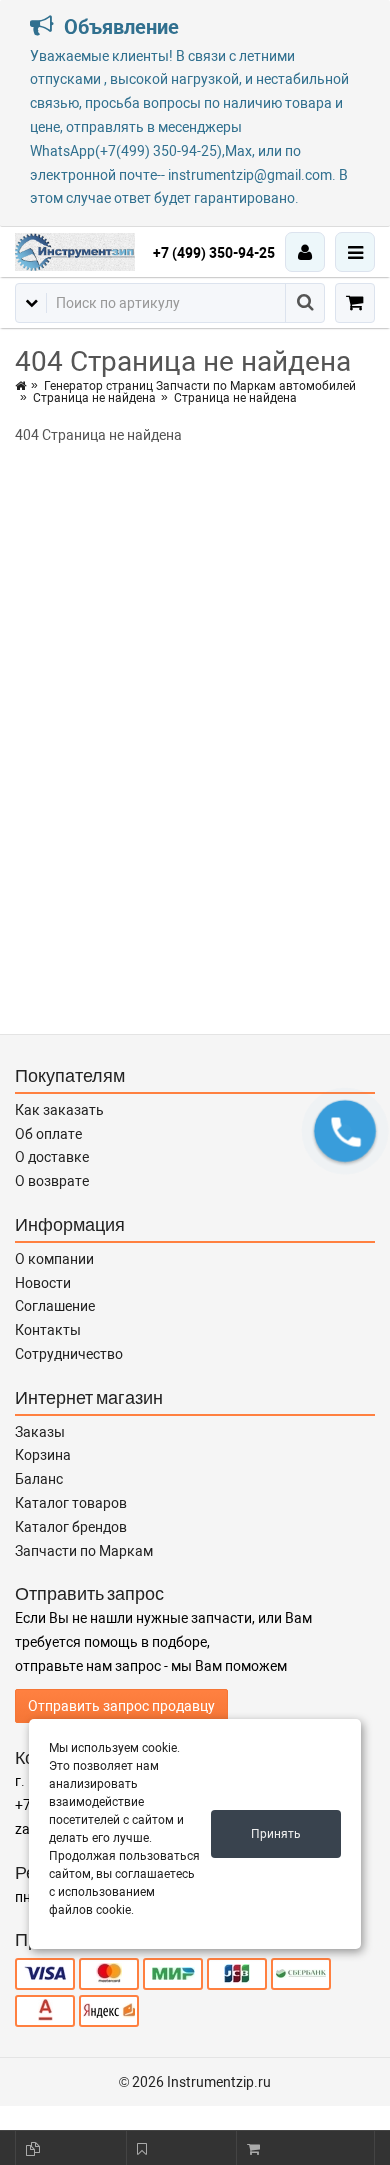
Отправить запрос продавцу (121, 1706)
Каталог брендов (71, 1527)
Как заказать (59, 1110)
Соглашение (55, 1306)
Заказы (40, 1432)
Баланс (39, 1479)
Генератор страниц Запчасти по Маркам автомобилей (200, 386)
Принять (276, 1834)
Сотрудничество (69, 1354)
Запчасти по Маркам (84, 1551)
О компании (54, 1259)
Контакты (48, 1330)
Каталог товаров (71, 1503)
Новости (43, 1283)
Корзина (43, 1455)
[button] (345, 1130)
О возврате (52, 1181)
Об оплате (48, 1134)
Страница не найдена (94, 398)
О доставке (52, 1157)
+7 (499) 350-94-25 (214, 253)
